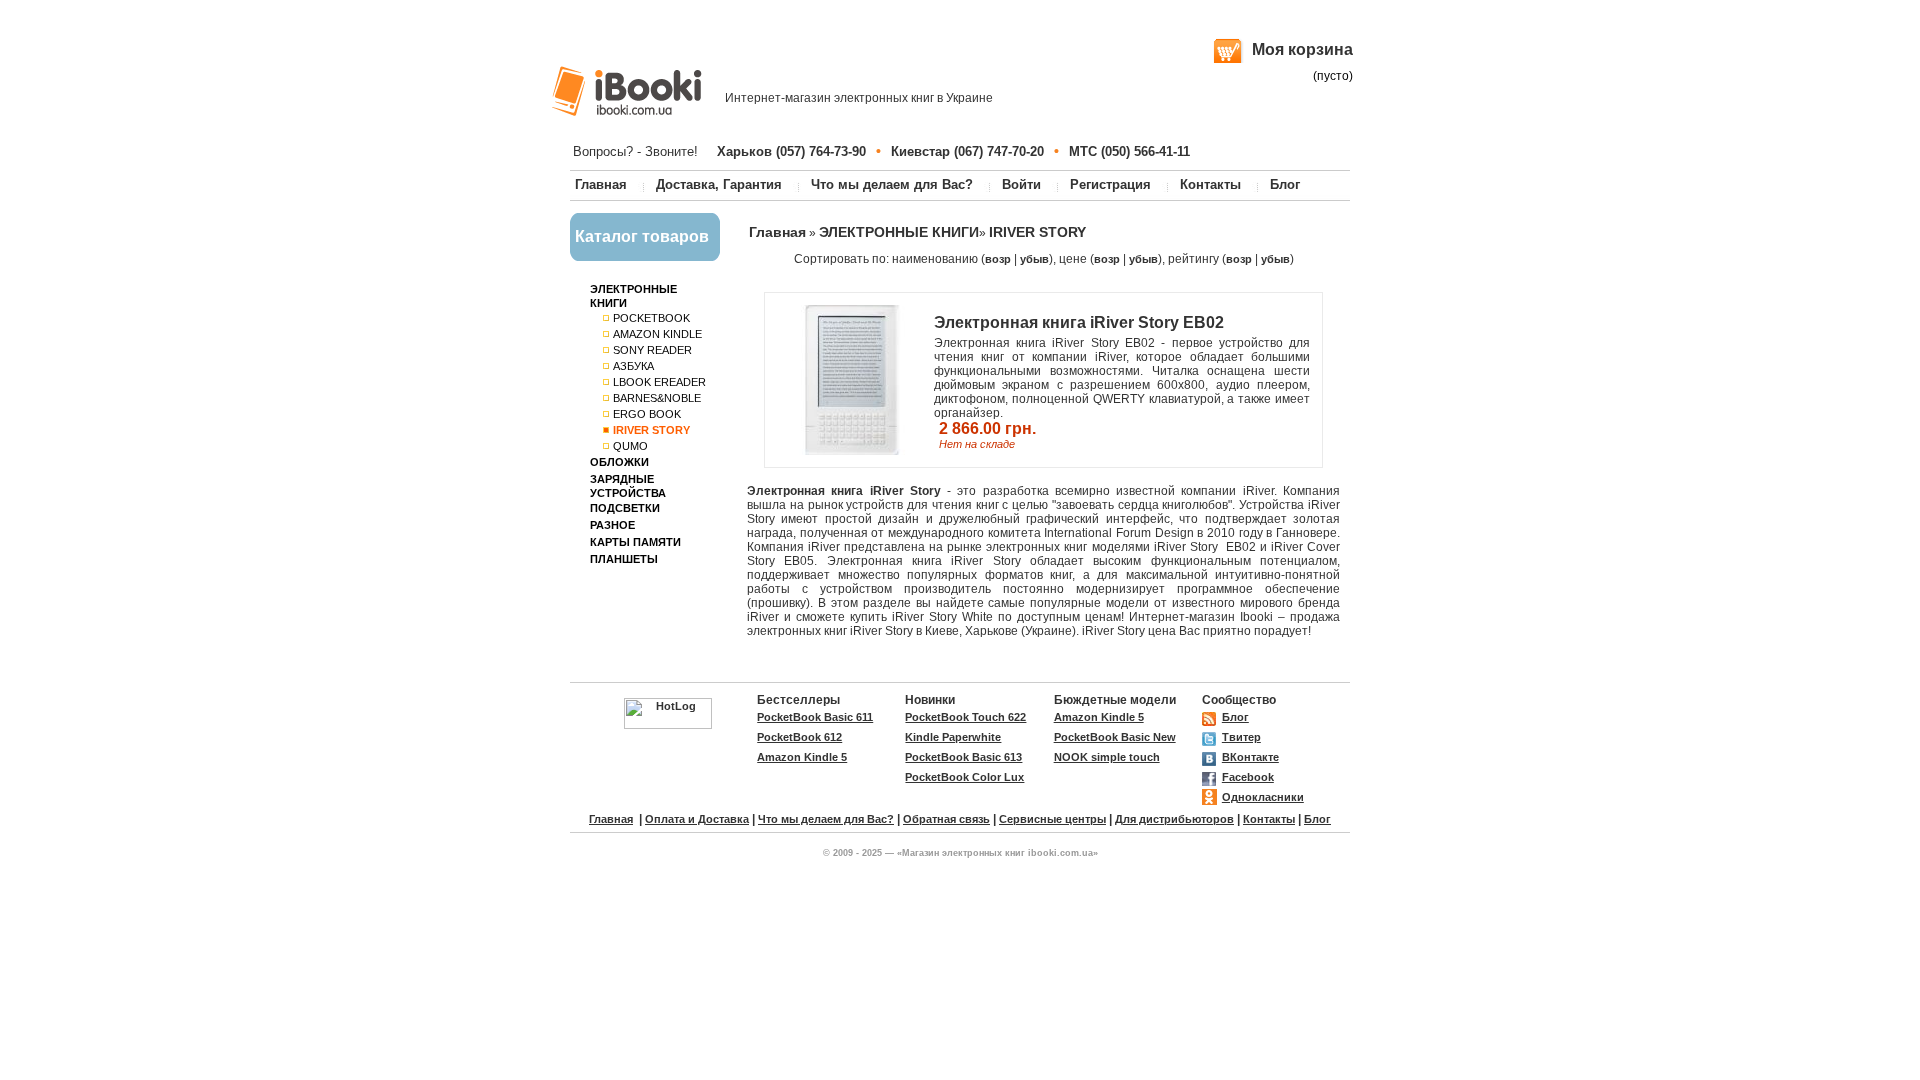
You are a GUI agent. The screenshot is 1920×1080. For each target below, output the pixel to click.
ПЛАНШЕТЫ (624, 559)
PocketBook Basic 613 (963, 757)
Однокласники (1263, 797)
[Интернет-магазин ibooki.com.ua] (627, 91)
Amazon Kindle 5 (1099, 717)
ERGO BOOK (647, 414)
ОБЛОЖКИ (619, 462)
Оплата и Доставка (697, 819)
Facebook (1248, 777)
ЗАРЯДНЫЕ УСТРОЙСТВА (628, 486)
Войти (1021, 184)
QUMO (630, 446)
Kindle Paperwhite (953, 737)
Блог (1285, 184)
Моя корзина (1302, 49)
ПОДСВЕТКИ (625, 508)
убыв (1034, 259)
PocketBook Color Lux (964, 777)
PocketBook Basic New (1115, 737)
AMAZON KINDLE (657, 334)
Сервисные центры (1052, 819)
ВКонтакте (1250, 757)
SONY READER (652, 350)
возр (998, 259)
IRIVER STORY (1037, 232)
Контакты (1210, 184)
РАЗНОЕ (612, 525)
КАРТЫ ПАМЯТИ (635, 542)
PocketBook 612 (799, 737)
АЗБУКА (633, 366)
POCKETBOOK (651, 318)
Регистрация (1110, 184)
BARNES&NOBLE (657, 398)
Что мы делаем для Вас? (892, 184)
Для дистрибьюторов (1174, 819)
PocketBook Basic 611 (815, 717)
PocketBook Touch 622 (965, 717)
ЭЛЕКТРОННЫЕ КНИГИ (899, 232)
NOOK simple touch (1107, 757)
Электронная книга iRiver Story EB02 (1079, 322)
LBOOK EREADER (659, 382)
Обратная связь (946, 819)
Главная (601, 184)
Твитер (1241, 737)
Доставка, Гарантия (719, 184)
